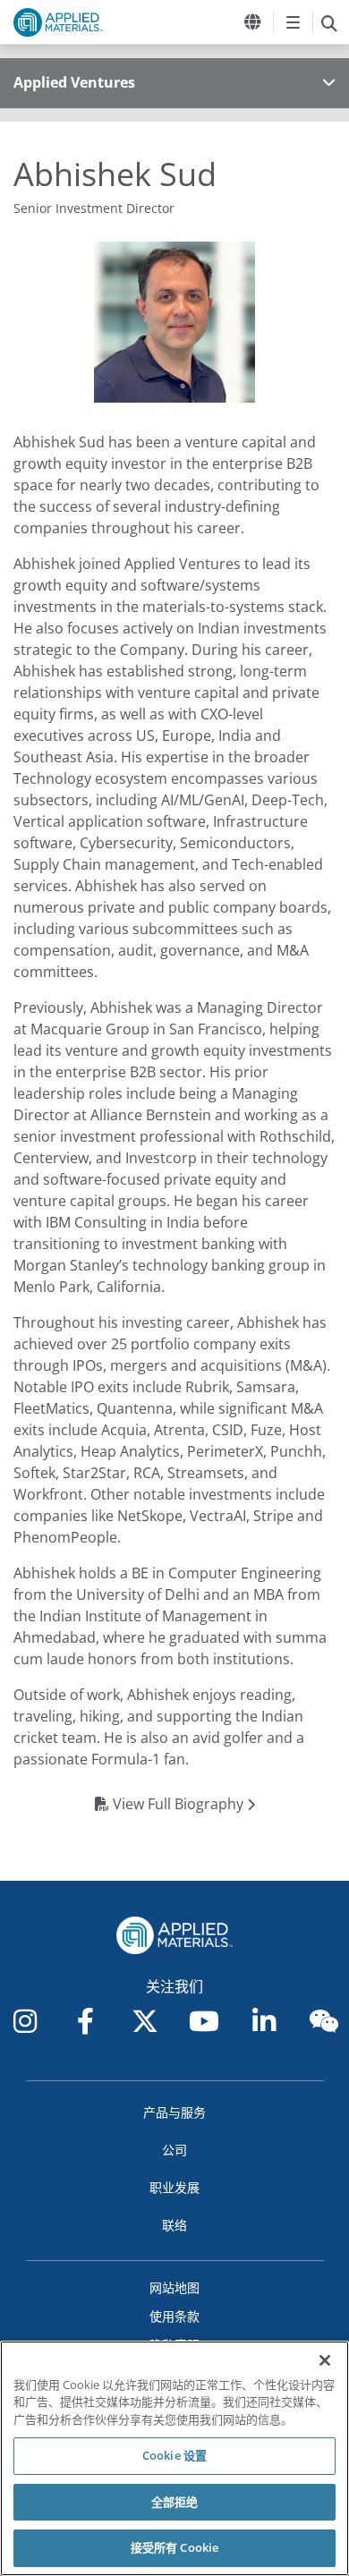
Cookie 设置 (174, 2455)
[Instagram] (25, 2021)
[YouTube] (204, 2021)
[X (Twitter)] (145, 2021)
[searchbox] (329, 22)
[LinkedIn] (264, 2021)
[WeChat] (324, 2021)
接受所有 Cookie (174, 2547)
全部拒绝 (175, 2502)
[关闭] (325, 2360)
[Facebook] (85, 2021)
